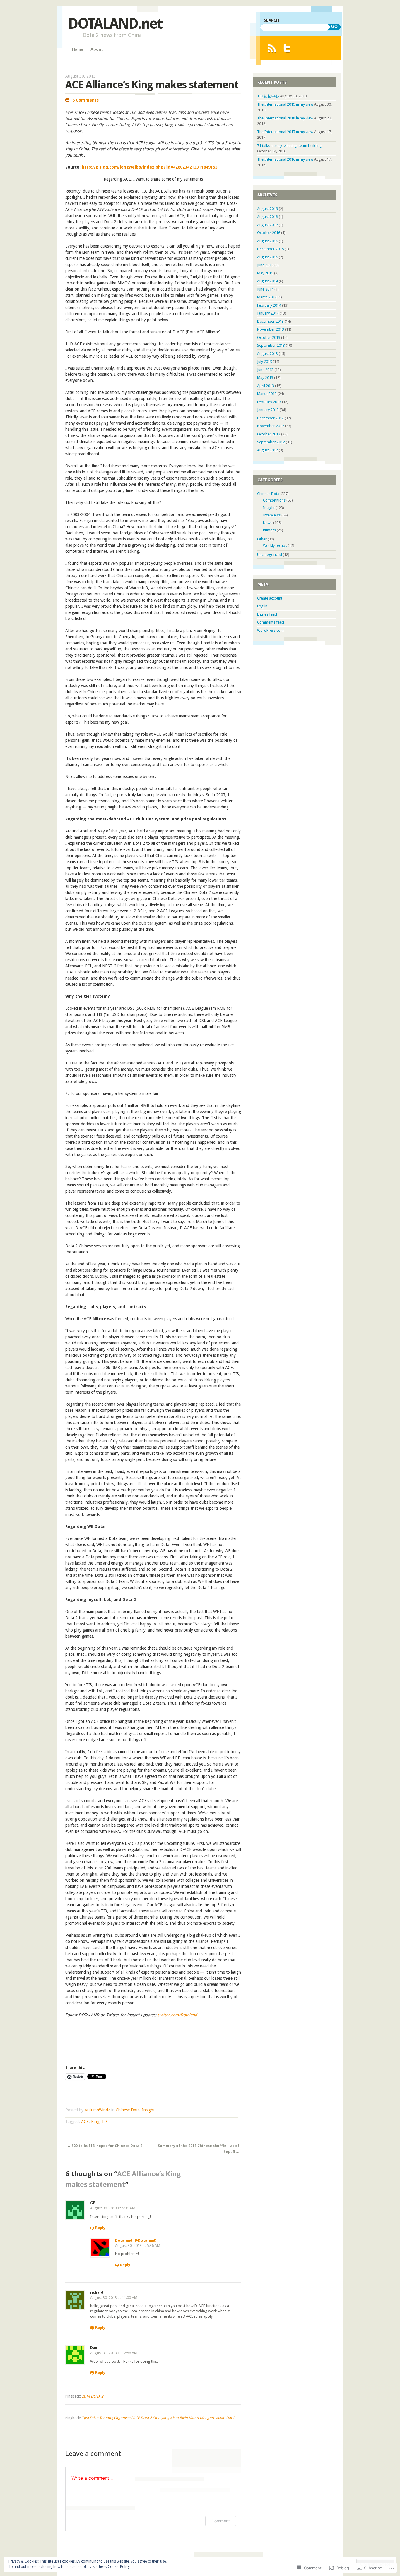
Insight (148, 2110)
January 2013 (268, 410)
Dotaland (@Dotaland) (136, 2240)
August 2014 (267, 281)
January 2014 (268, 313)
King (95, 2122)
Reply (100, 2228)
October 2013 (269, 338)
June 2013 (265, 370)
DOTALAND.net (115, 24)
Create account (270, 598)
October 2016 (269, 233)
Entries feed (267, 614)
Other (262, 539)
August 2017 (267, 225)
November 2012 (271, 426)
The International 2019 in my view (285, 104)
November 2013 (271, 329)
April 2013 (266, 386)
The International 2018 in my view (285, 118)
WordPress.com (270, 630)
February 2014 (269, 305)
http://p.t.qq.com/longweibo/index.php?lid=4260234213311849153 (150, 167)
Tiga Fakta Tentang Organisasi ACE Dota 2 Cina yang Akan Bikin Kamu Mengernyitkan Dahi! (158, 2418)
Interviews (272, 515)
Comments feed (271, 622)
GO (334, 26)
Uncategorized (270, 555)
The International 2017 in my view (285, 132)
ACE (85, 2122)
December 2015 (270, 249)
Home (78, 49)
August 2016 (267, 241)
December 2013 (270, 321)
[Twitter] (287, 48)
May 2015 (265, 273)
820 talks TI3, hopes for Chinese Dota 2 (105, 2146)
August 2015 (267, 257)
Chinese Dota (128, 2110)
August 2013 (267, 354)
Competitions (274, 500)
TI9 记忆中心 (268, 96)
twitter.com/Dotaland (177, 2015)
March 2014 (267, 297)
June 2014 (265, 289)
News (268, 523)
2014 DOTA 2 (93, 2396)
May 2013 (265, 378)
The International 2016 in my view (285, 159)
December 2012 (270, 418)
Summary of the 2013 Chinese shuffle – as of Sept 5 (199, 2149)
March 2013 (267, 394)
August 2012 (267, 450)
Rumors (269, 530)
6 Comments (86, 100)
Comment (221, 2521)
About (96, 49)
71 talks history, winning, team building (289, 146)
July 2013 (265, 362)
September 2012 (271, 442)
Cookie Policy (119, 2567)
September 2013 (271, 345)
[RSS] (272, 48)
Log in (262, 606)
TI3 (105, 2122)
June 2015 (265, 265)
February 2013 (269, 402)
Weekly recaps (275, 546)
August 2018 (267, 217)
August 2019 (267, 209)
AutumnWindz (97, 2110)
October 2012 (269, 434)
